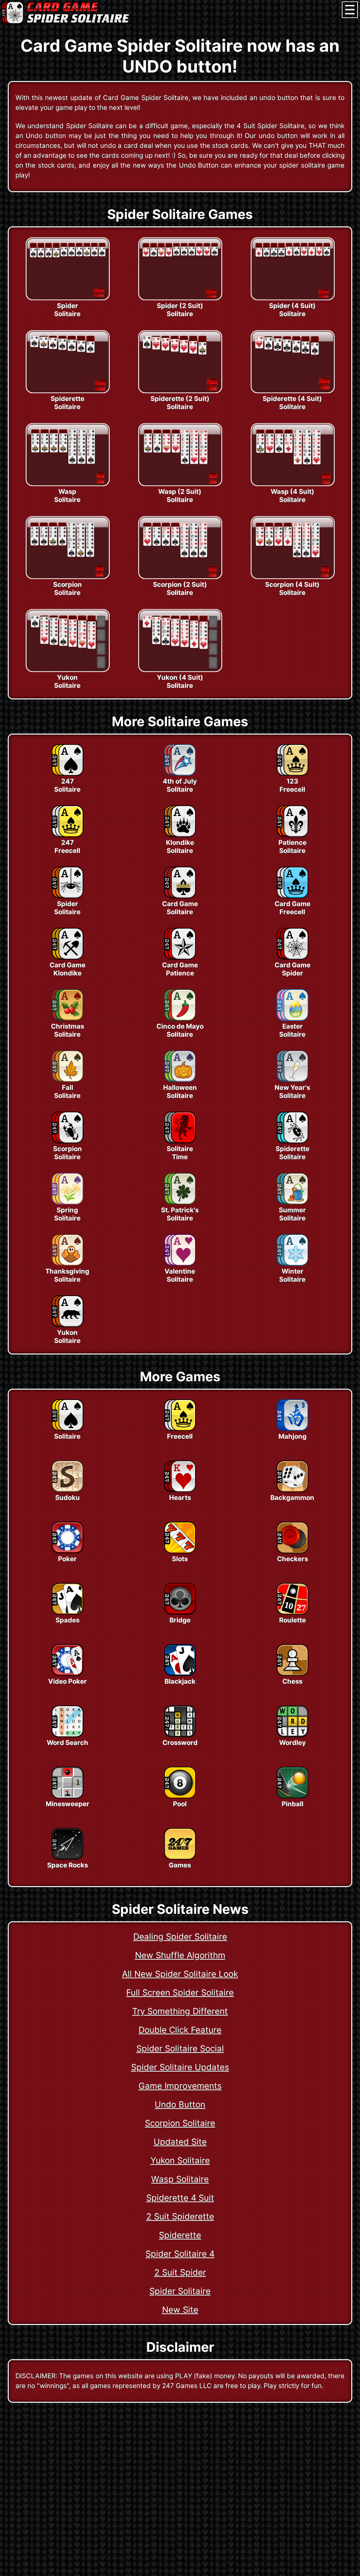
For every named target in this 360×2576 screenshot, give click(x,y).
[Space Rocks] (67, 1858)
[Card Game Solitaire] (180, 896)
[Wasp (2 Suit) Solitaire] (180, 484)
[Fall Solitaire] (67, 1080)
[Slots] (180, 1551)
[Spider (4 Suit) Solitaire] (292, 298)
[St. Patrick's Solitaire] (180, 1202)
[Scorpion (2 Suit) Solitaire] (180, 577)
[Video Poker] (67, 1674)
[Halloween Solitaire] (180, 1080)
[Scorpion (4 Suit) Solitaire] (292, 577)
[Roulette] (292, 1613)
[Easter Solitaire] (292, 1019)
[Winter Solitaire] (292, 1264)
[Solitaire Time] (180, 1141)
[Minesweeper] (67, 1796)
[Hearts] (180, 1490)
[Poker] (67, 1551)
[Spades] (67, 1613)
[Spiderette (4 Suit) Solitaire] (292, 391)
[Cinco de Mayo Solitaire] (180, 1019)
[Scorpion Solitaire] (67, 577)
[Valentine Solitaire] (180, 1264)
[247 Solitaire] (67, 774)
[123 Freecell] (292, 774)
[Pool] (180, 1796)
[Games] (180, 1858)
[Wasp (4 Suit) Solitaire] (292, 484)
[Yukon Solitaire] (67, 670)
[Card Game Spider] (292, 957)
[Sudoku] (67, 1490)
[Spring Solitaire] (67, 1202)
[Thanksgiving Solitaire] (67, 1264)
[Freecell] (180, 1429)
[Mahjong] (292, 1429)
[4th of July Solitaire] (180, 774)
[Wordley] (292, 1735)
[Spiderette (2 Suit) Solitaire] (180, 391)
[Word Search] (67, 1735)
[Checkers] (292, 1551)
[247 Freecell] (67, 835)
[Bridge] (180, 1613)
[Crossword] (180, 1735)
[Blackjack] (180, 1674)
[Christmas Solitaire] (67, 1019)
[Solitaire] (67, 1429)
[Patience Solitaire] (292, 835)
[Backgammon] (292, 1490)
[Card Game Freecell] (292, 896)
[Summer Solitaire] (292, 1202)
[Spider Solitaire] (67, 298)
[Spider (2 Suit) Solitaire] (180, 298)
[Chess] (292, 1674)
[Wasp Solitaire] (67, 484)
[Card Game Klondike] (67, 957)
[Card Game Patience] (180, 957)
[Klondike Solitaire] (180, 835)
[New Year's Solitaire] (292, 1080)
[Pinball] (292, 1796)
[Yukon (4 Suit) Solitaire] (180, 670)
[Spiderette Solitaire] (67, 391)
